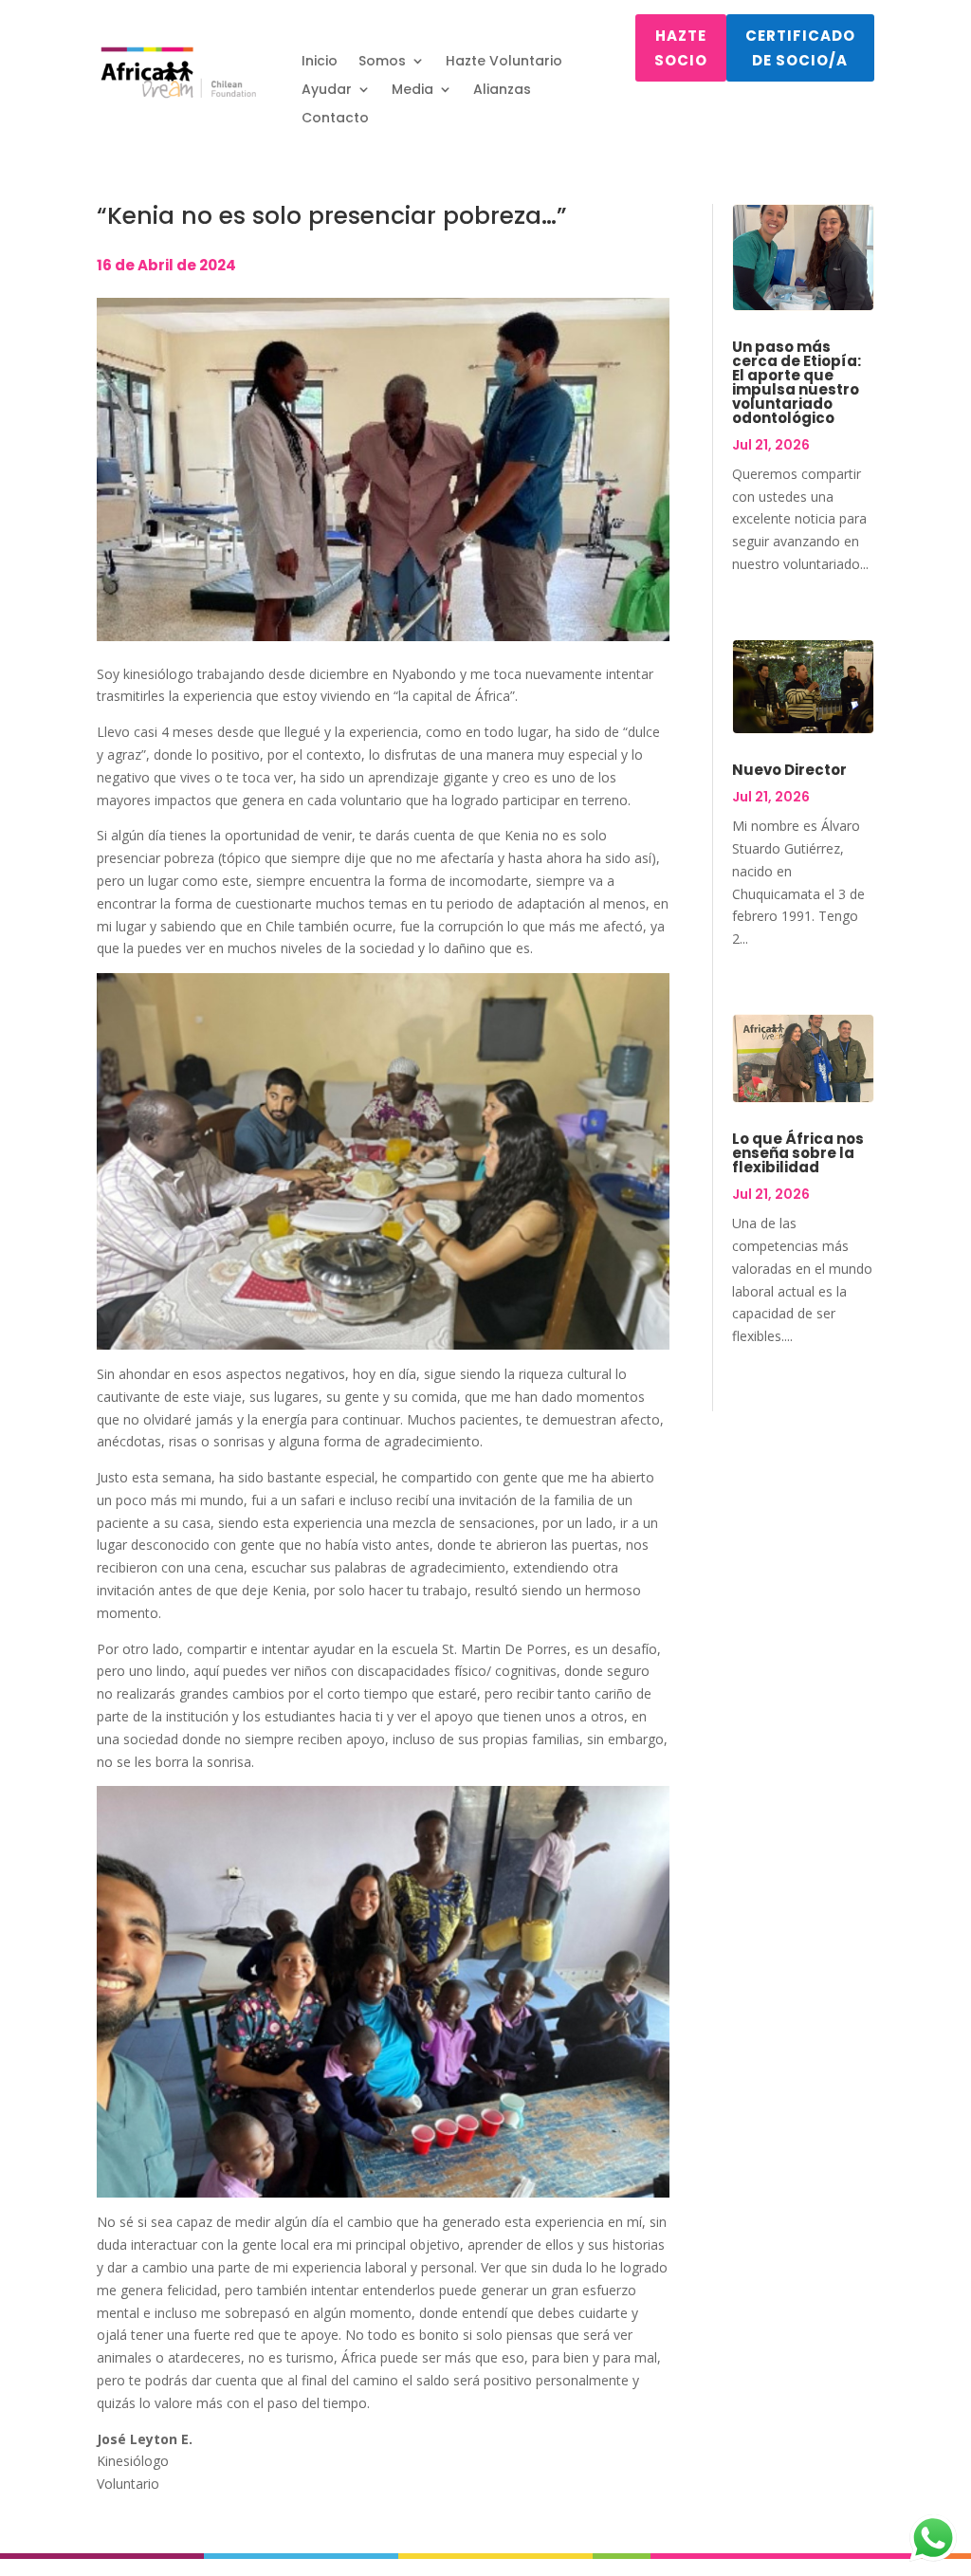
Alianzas (502, 91)
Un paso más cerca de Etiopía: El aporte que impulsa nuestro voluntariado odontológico (797, 382)
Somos (382, 62)
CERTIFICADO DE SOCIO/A (800, 48)
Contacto (335, 119)
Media (412, 91)
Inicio (320, 62)
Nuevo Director (789, 770)
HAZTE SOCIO (681, 48)
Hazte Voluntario (504, 62)
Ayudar (327, 91)
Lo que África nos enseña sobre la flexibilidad (798, 1153)
